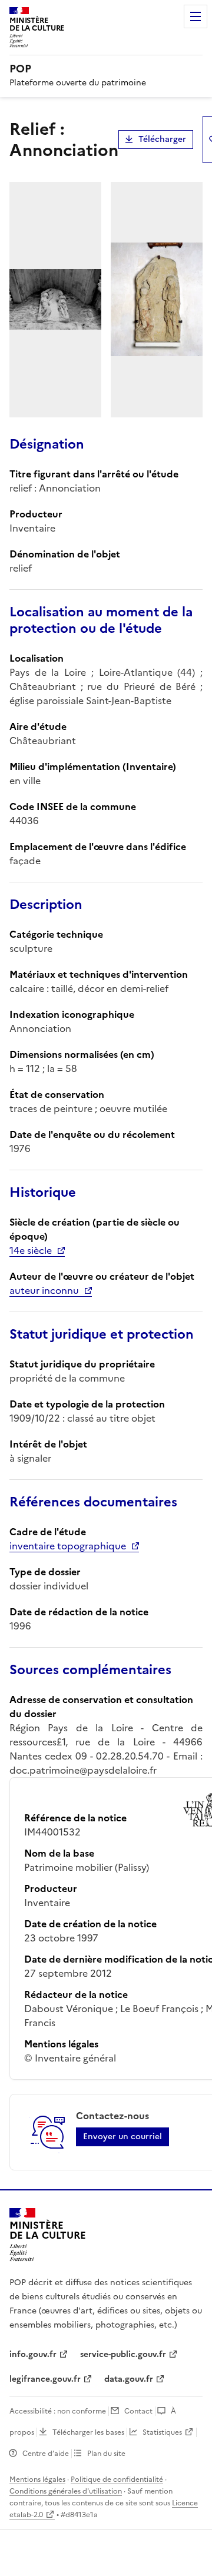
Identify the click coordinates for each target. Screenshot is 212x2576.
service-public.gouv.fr (123, 2354)
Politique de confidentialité (117, 2479)
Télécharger (162, 139)
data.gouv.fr (129, 2379)
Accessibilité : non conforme (58, 2411)
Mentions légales (37, 2479)
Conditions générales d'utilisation (66, 2491)
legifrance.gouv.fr (45, 2379)
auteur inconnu (44, 1290)
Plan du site (106, 2454)
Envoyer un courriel (122, 2137)
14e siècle (31, 1250)
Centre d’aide (46, 2454)
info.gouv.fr (33, 2354)
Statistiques (162, 2432)
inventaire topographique (68, 1546)
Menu (196, 16)
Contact (138, 2411)
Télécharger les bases (88, 2432)
